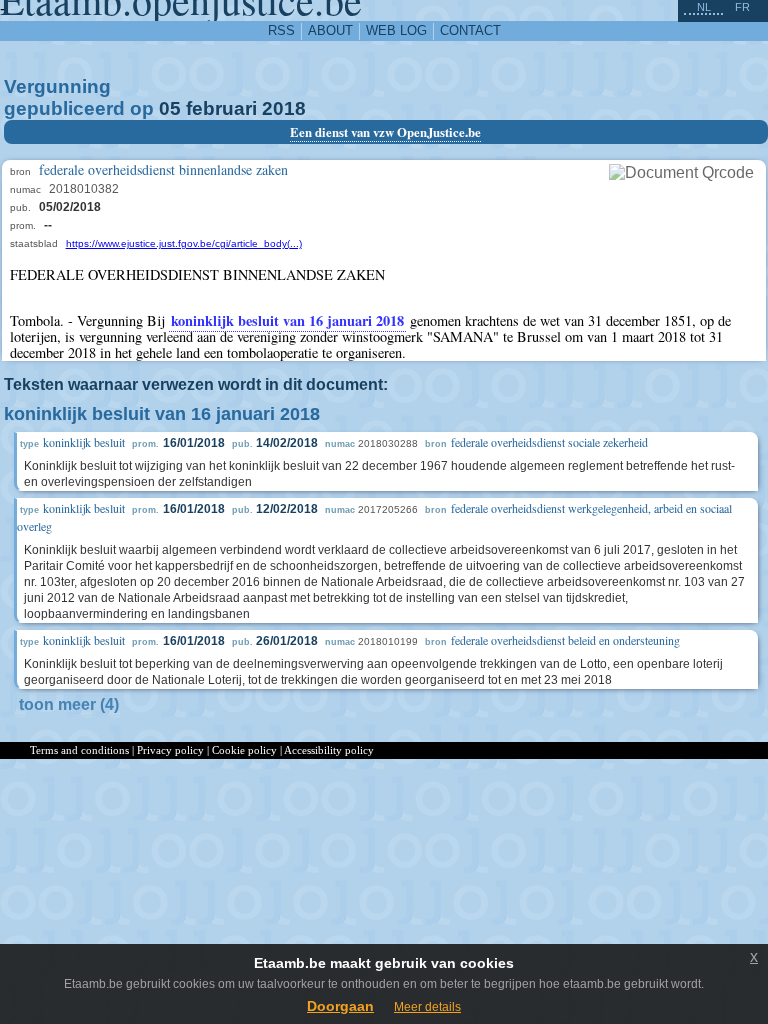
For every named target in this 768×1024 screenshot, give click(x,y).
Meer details (427, 1007)
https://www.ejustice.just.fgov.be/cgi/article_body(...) (184, 243)
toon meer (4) (69, 704)
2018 (284, 108)
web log (396, 30)
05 (170, 108)
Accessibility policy (329, 750)
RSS (281, 30)
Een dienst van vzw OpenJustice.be (385, 132)
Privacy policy (170, 750)
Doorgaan (340, 1006)
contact (470, 30)
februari (221, 108)
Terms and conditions (79, 750)
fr (742, 7)
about (330, 30)
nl (704, 7)
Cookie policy (244, 750)
